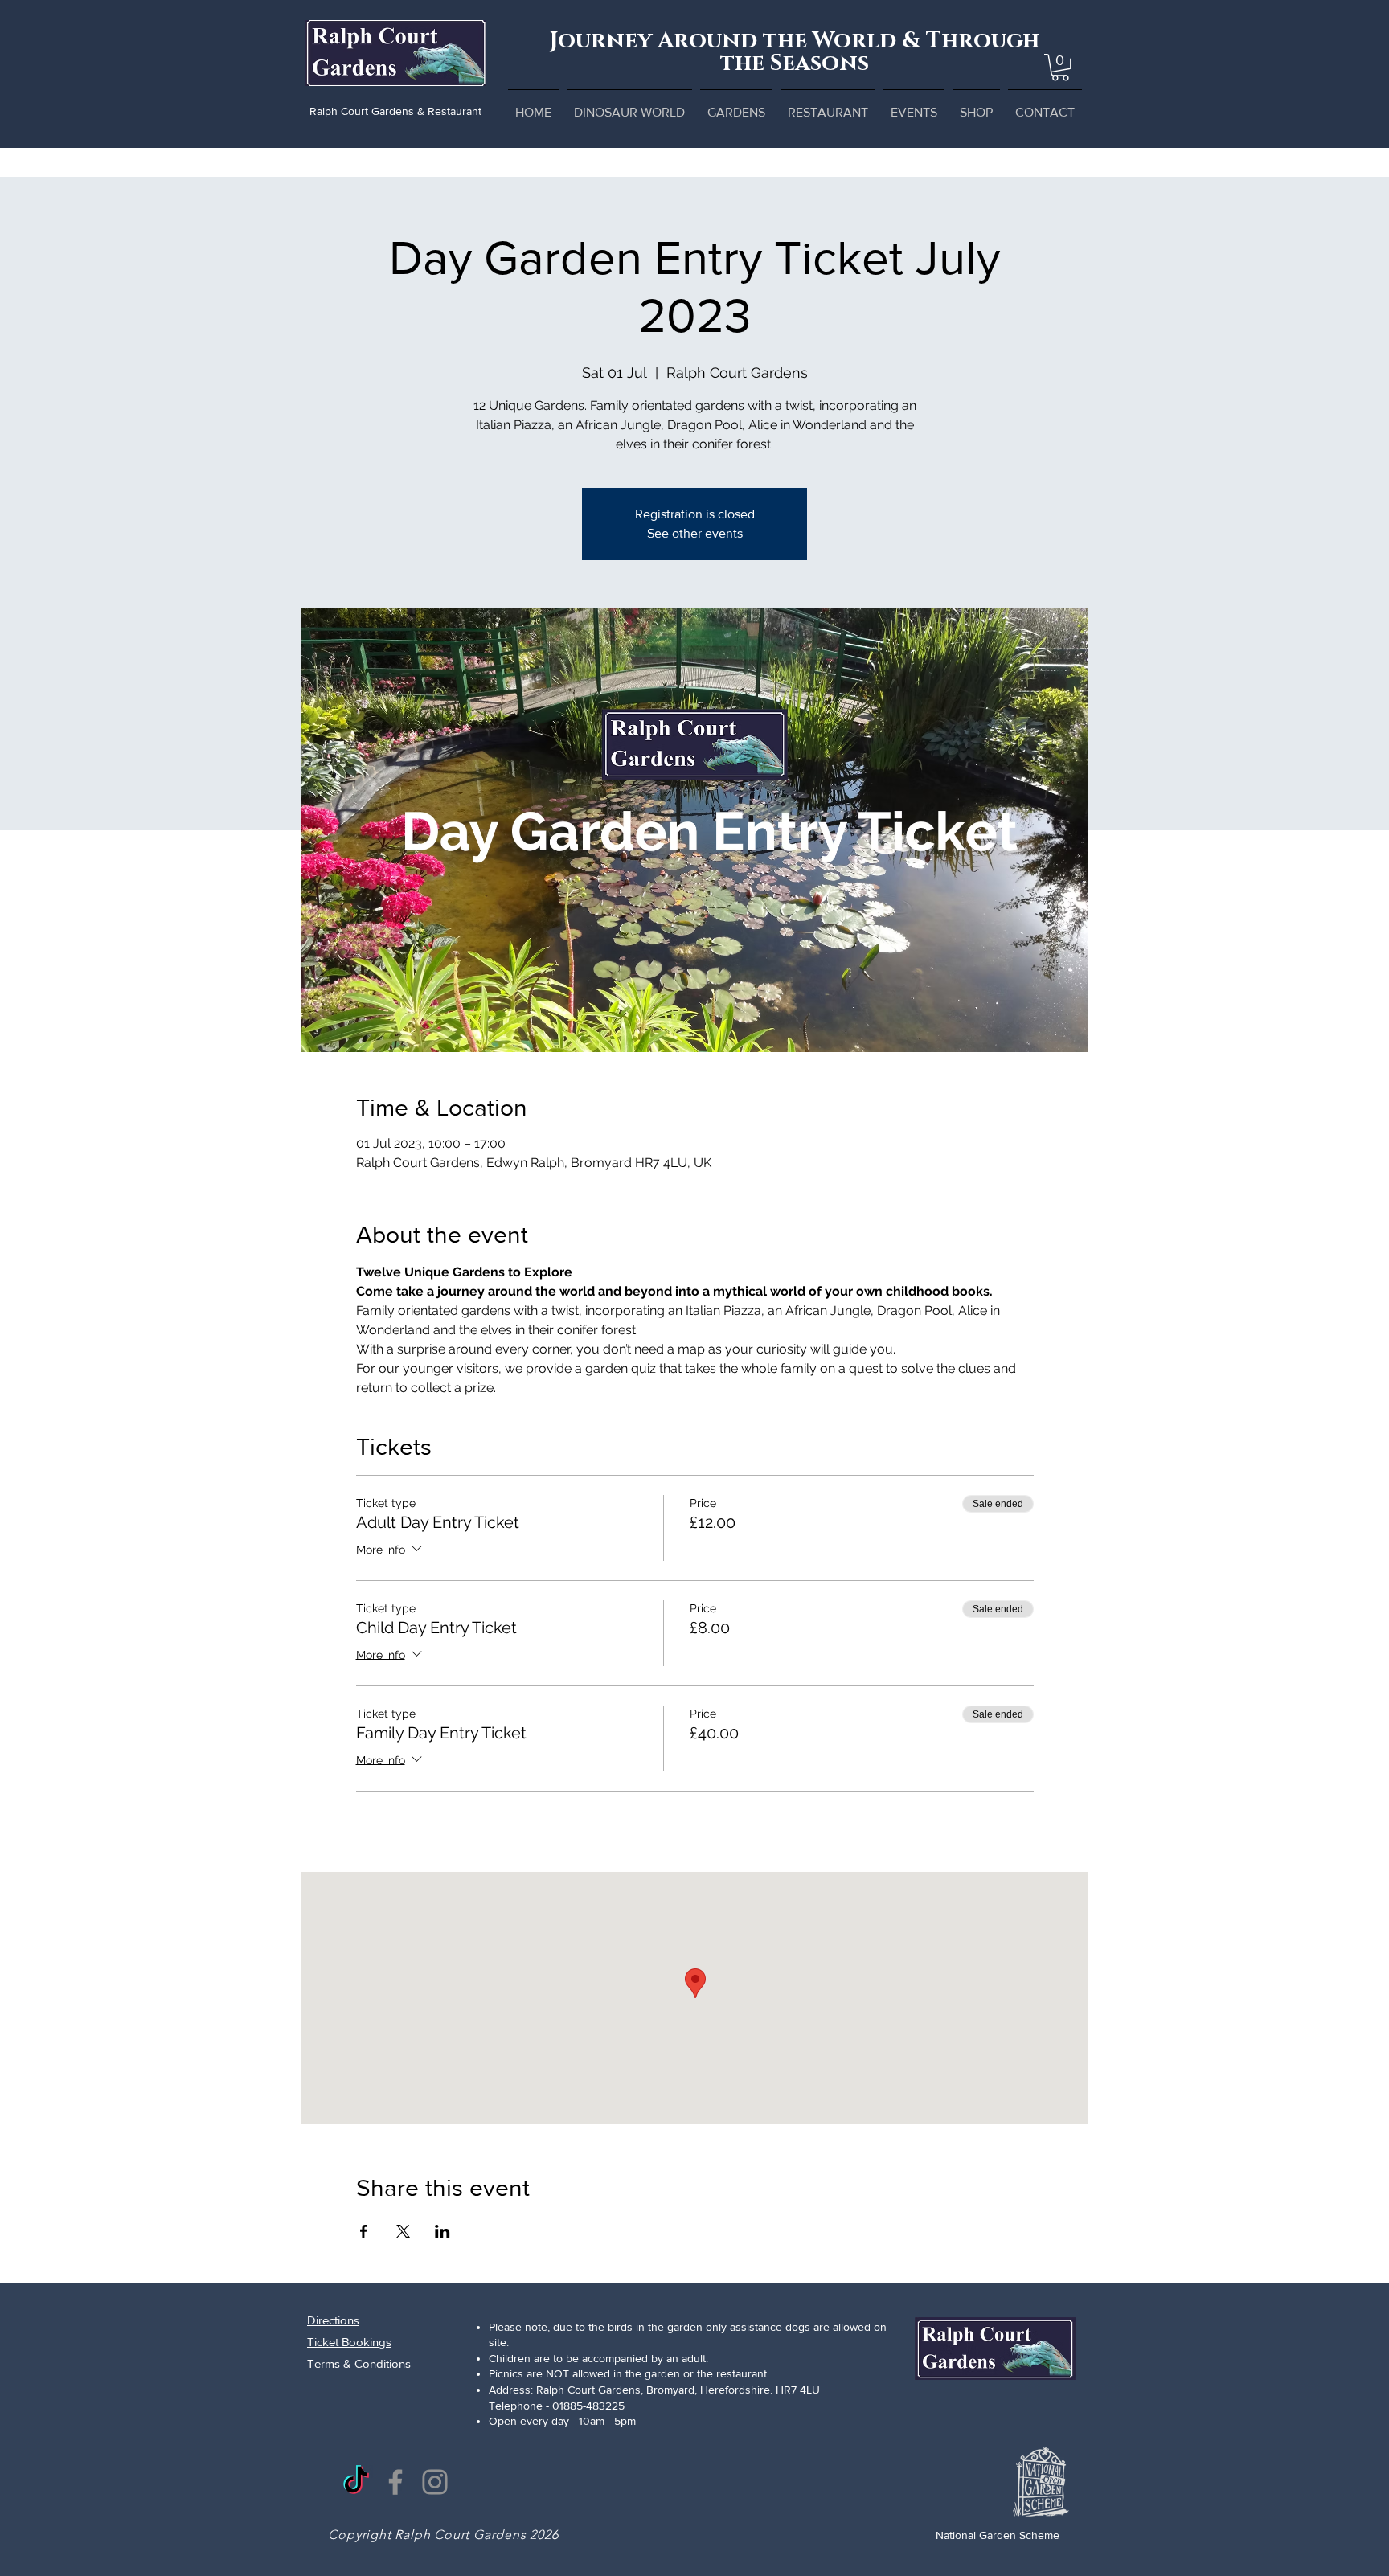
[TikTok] (356, 2482)
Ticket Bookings (349, 2342)
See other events (695, 533)
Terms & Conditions (359, 2363)
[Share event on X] (403, 2231)
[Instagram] (435, 2482)
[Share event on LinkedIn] (443, 2231)
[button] (1060, 68)
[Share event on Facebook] (364, 2231)
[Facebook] (395, 2482)
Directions (333, 2320)
